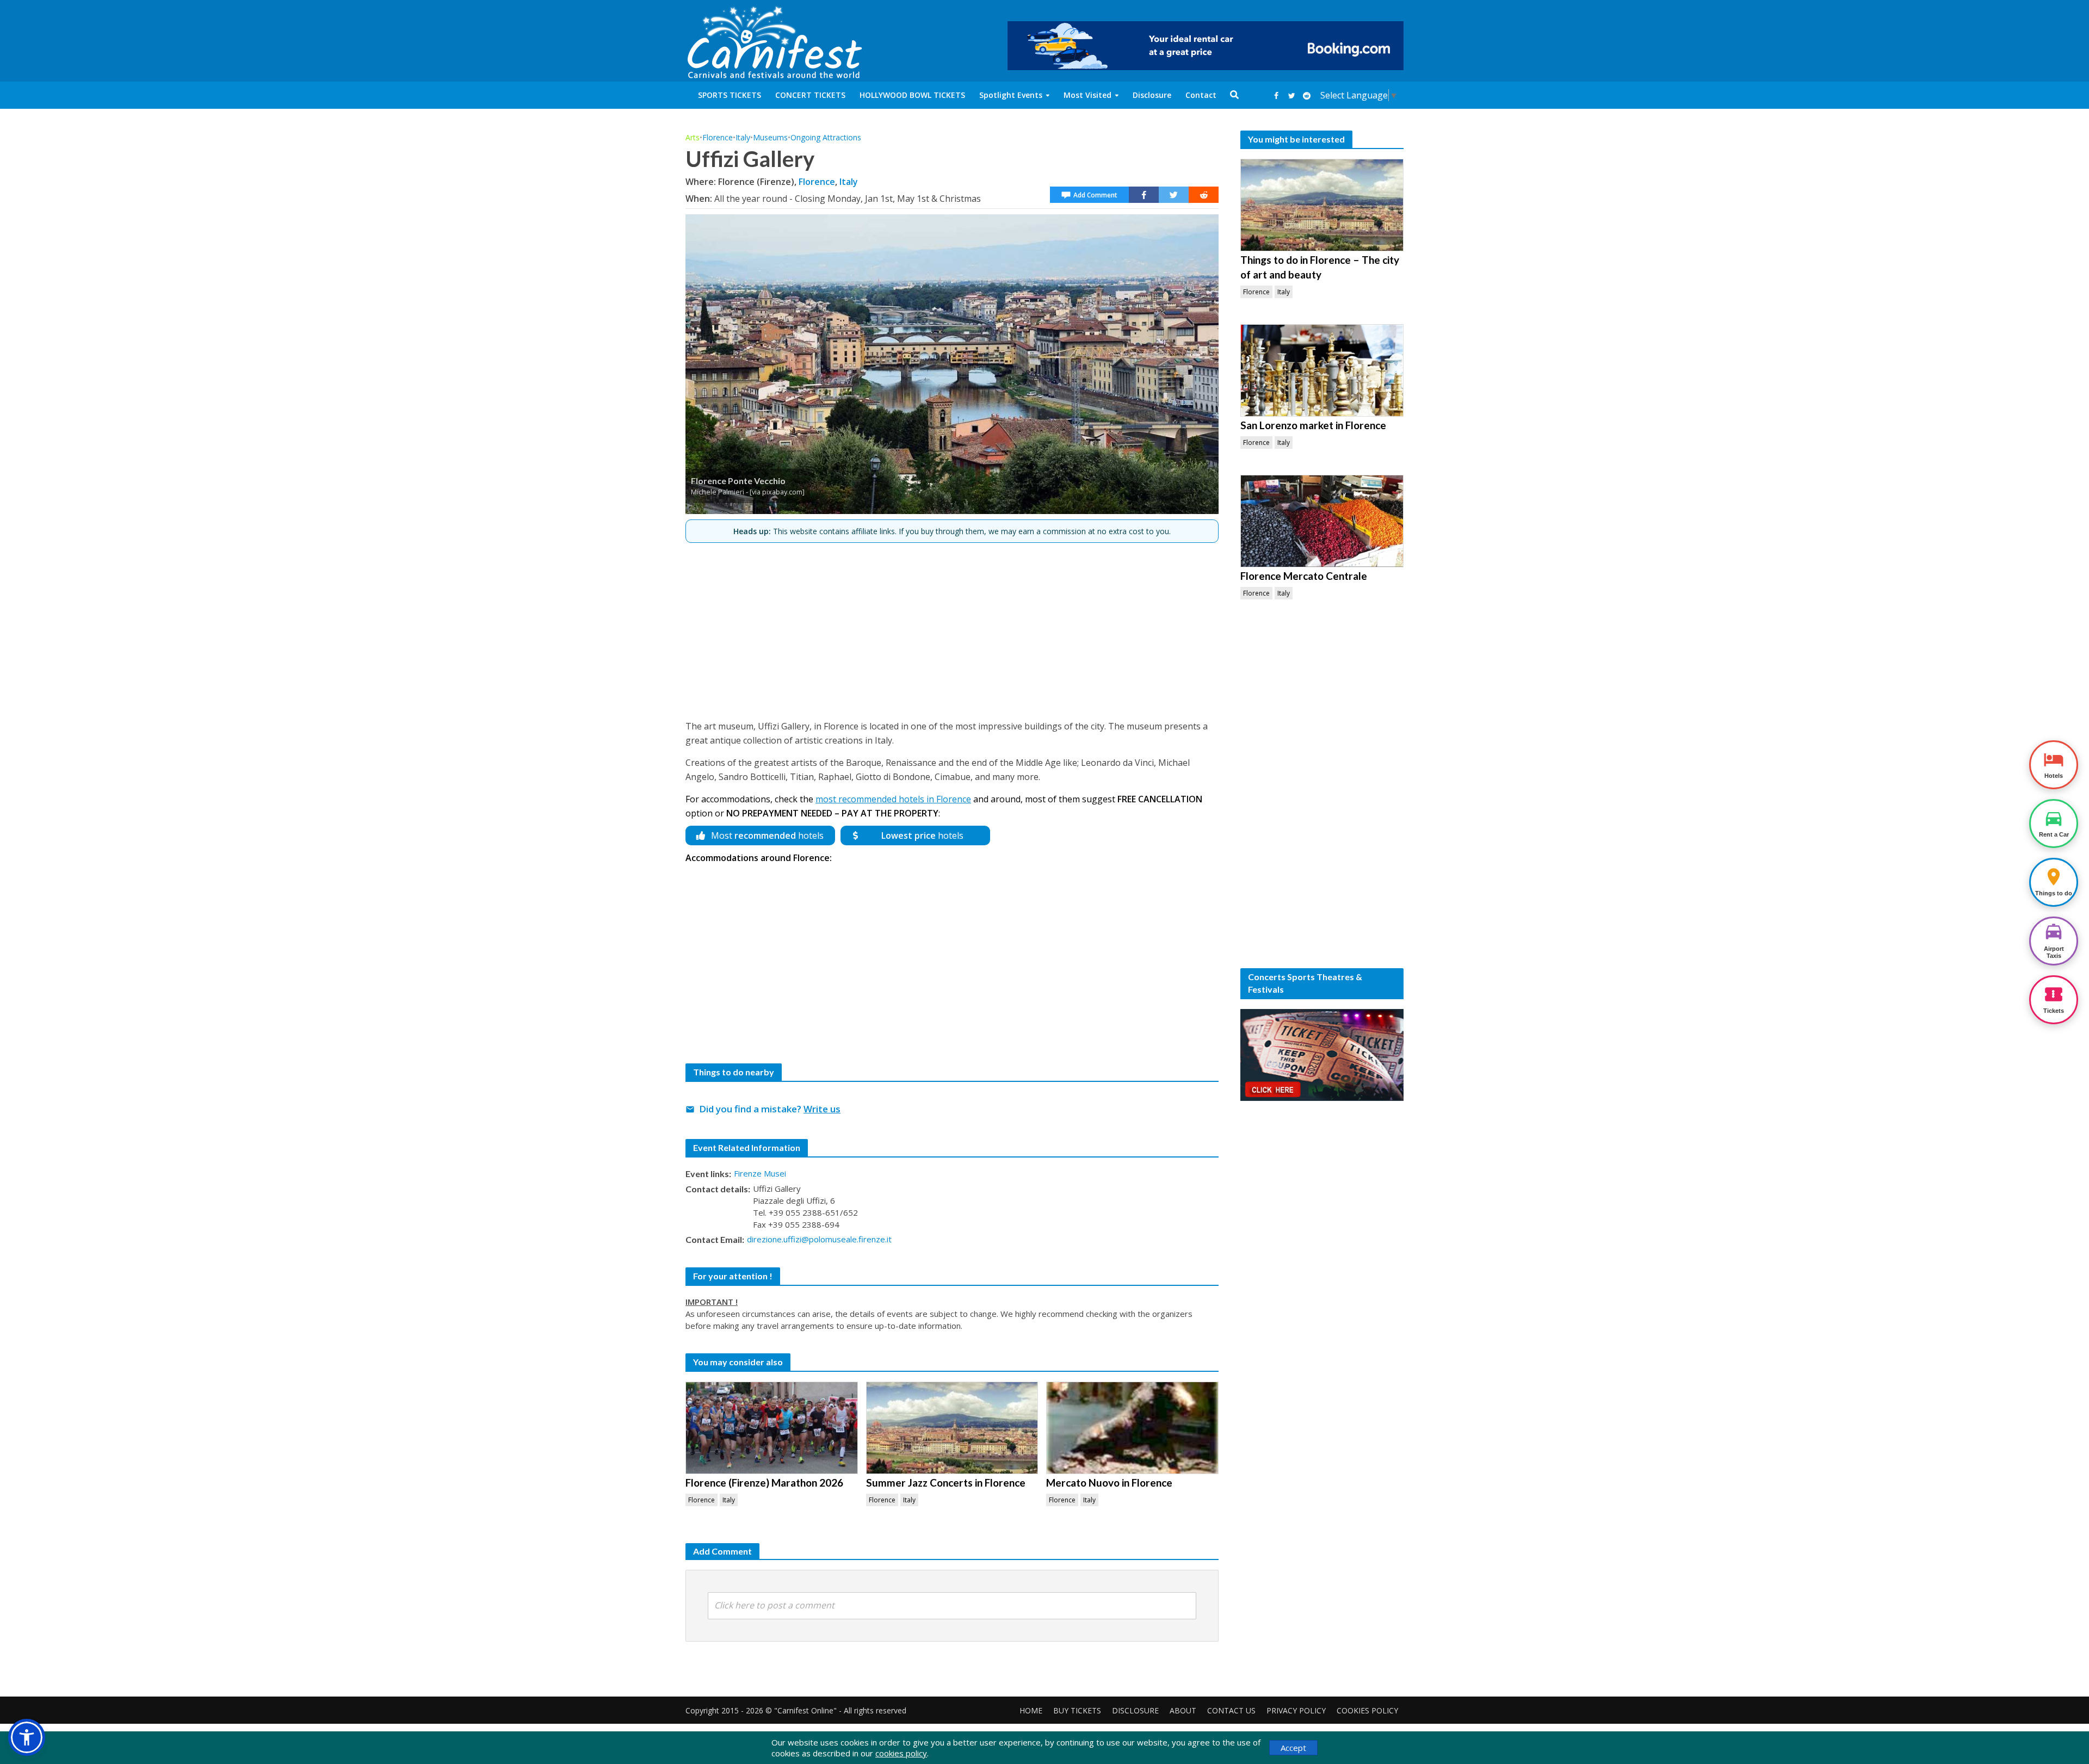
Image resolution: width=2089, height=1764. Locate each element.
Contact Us (1231, 1710)
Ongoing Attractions (826, 137)
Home (1031, 1710)
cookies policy (901, 1753)
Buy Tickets (1077, 1710)
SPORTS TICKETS (730, 95)
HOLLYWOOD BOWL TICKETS (912, 95)
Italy (743, 137)
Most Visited (1087, 95)
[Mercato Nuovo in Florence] (1132, 1428)
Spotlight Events (1011, 95)
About (1183, 1710)
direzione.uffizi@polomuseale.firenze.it (819, 1239)
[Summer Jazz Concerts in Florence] (952, 1428)
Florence (718, 137)
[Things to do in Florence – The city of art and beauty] (1322, 205)
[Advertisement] (952, 627)
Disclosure (1152, 95)
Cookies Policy (1367, 1710)
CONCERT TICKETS (810, 95)
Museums (770, 137)
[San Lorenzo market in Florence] (1322, 370)
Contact (1201, 95)
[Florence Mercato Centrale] (1322, 521)
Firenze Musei (760, 1173)
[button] (27, 1737)
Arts (693, 137)
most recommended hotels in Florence (893, 799)
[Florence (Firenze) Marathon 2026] (772, 1428)
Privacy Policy (1296, 1710)
